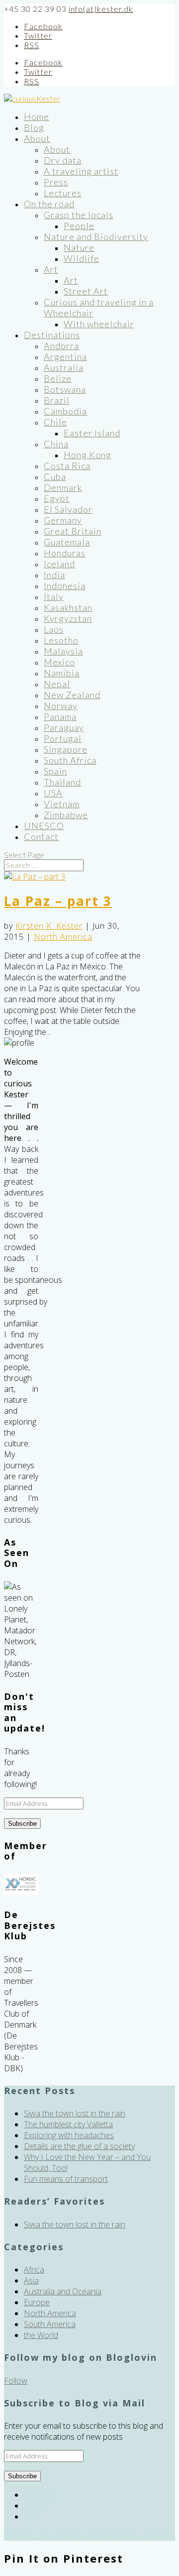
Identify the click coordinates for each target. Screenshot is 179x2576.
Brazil (57, 400)
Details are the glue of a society (79, 2146)
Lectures (63, 193)
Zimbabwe (66, 815)
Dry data (63, 160)
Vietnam (62, 804)
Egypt (57, 498)
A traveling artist (81, 171)
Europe (37, 2302)
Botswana (65, 389)
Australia (64, 367)
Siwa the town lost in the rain (75, 2113)
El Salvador (68, 509)
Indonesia (65, 586)
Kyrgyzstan (68, 618)
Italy (54, 597)
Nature (79, 247)
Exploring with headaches (69, 2135)
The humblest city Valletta (68, 2124)
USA (53, 793)
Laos (54, 629)
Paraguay (64, 727)
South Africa (70, 760)
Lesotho (61, 640)
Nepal (57, 684)
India (54, 575)
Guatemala (67, 542)
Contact (41, 837)
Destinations (52, 335)
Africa (34, 2270)
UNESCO (44, 826)
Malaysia (63, 651)
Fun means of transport (66, 2179)
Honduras (65, 553)
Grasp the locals (79, 215)
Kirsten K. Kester (49, 926)
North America (63, 937)
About (37, 138)
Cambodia (65, 411)
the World (41, 2335)
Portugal (63, 738)
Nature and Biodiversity (96, 237)
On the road (49, 204)
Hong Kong (88, 455)
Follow (16, 2381)
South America (50, 2324)
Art (51, 269)
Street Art (86, 291)
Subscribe (22, 1824)
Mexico (59, 662)
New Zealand (72, 695)
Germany (63, 520)
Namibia (62, 673)
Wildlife (82, 258)
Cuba (55, 477)
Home (37, 117)
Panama (60, 717)
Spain (55, 771)
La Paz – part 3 (58, 901)
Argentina (65, 357)
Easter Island (92, 433)
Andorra (61, 346)
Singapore (66, 749)
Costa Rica (67, 466)
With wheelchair (99, 324)
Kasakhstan (68, 607)
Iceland (59, 564)
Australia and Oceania (63, 2291)
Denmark (63, 487)
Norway (61, 706)
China (56, 444)
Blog (34, 127)
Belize (58, 378)
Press (56, 182)
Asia (31, 2280)
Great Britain (73, 531)
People (79, 226)
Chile (55, 422)
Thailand (62, 782)
